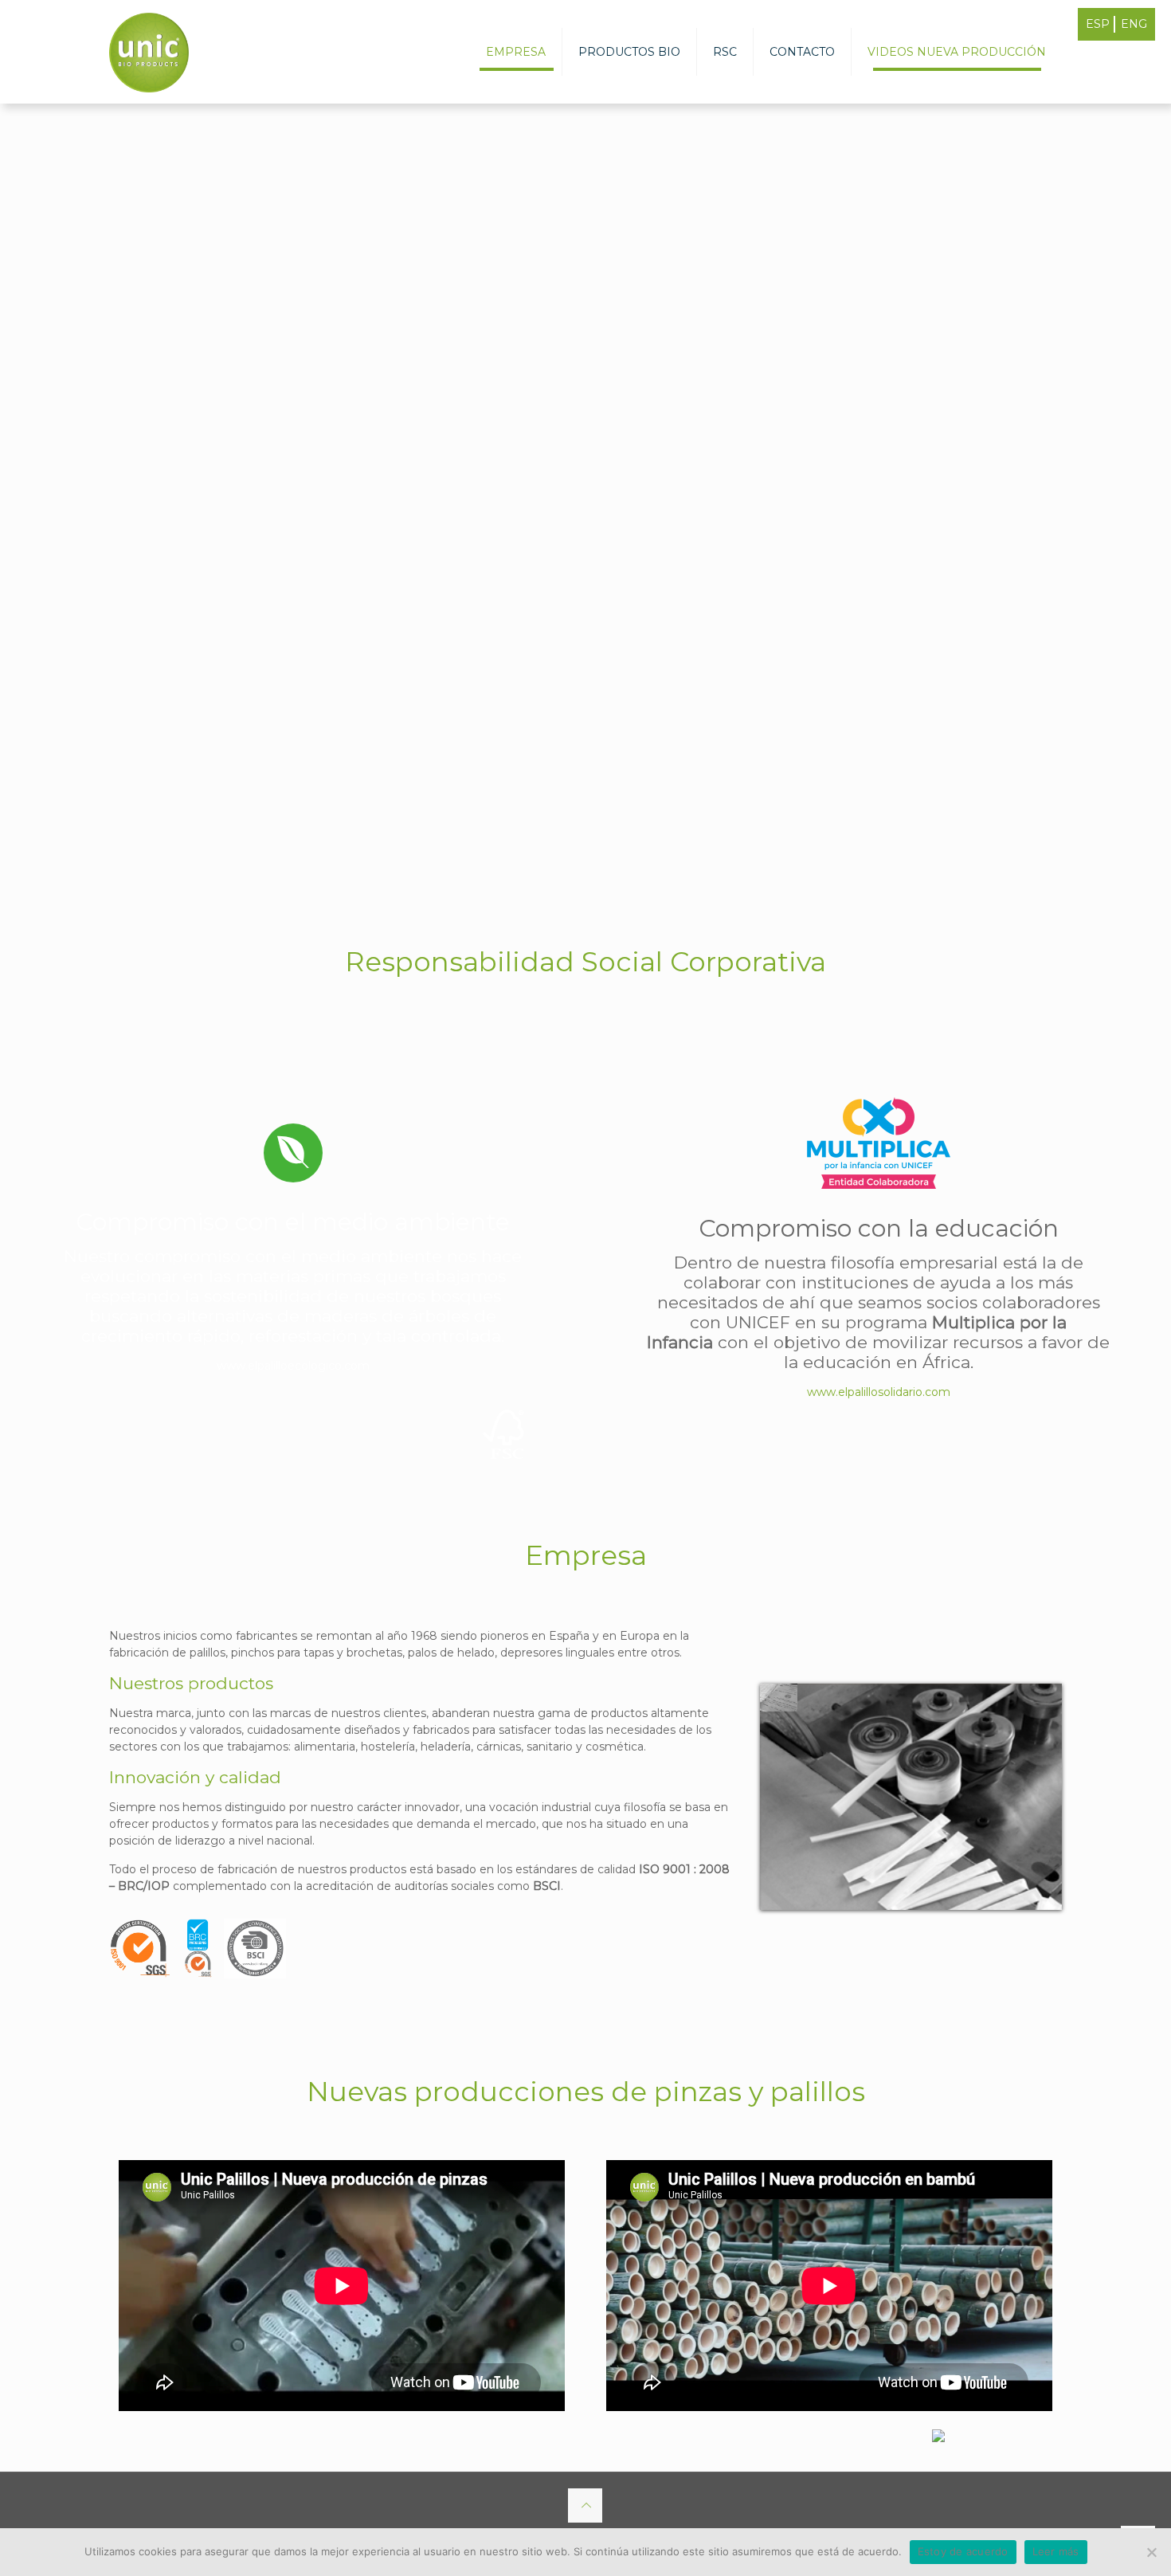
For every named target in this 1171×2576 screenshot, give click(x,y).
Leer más (1056, 2551)
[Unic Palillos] (149, 52)
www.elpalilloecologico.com (293, 1366)
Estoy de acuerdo (963, 2551)
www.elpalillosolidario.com (879, 1392)
